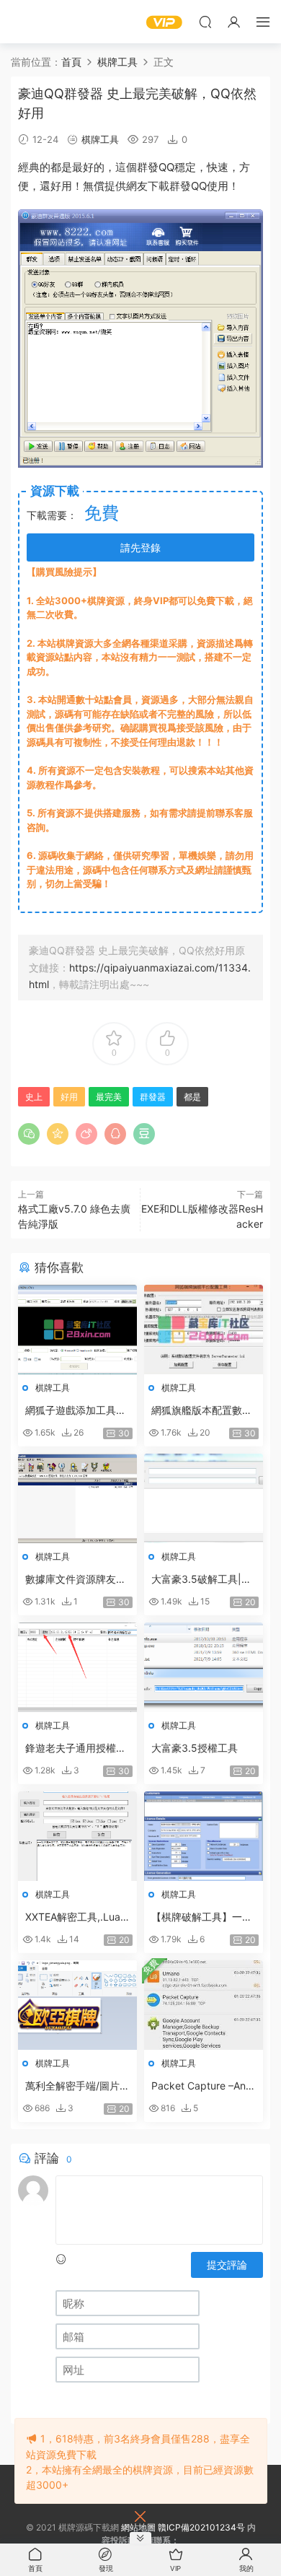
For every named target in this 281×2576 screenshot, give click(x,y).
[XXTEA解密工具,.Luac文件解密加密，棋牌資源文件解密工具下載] (77, 1836)
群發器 (153, 1097)
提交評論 (227, 2265)
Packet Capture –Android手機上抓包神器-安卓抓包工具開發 (204, 2086)
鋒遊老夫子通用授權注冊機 (76, 1748)
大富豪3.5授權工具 (195, 1748)
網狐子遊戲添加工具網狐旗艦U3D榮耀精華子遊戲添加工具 (76, 1411)
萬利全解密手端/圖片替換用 (77, 2086)
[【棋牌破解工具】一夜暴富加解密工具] (204, 1836)
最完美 (109, 1097)
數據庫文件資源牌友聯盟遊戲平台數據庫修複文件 (76, 1580)
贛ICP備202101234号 (201, 2527)
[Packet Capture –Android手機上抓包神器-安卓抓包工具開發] (204, 2005)
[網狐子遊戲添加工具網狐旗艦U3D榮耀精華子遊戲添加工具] (77, 1330)
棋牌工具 (100, 139)
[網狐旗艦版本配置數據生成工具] (204, 1330)
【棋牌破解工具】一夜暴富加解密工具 (202, 1917)
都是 (61, 167)
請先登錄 (140, 547)
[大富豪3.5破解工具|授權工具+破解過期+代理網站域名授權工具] (204, 1498)
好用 (61, 186)
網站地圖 (138, 2527)
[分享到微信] (29, 1134)
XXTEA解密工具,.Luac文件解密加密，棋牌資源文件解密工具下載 (76, 1917)
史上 (34, 1097)
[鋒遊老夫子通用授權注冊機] (77, 1667)
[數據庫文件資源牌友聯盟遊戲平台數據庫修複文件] (77, 1498)
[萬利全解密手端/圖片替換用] (77, 2005)
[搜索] (205, 22)
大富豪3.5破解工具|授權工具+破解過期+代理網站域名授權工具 (203, 1580)
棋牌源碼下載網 (32, 22)
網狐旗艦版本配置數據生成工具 (202, 1411)
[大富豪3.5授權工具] (204, 1667)
